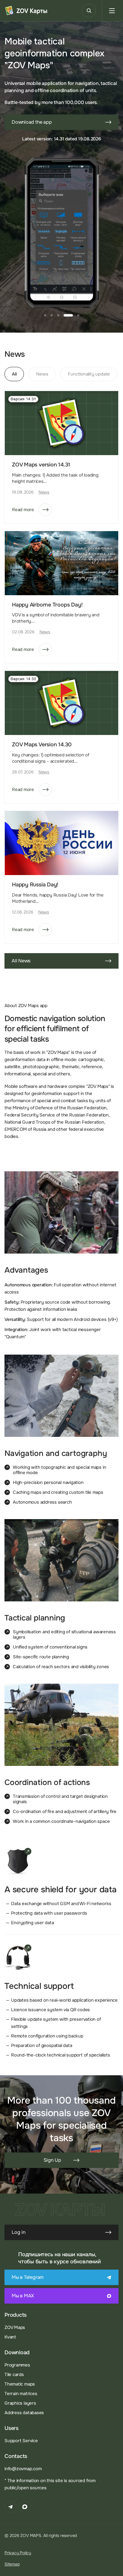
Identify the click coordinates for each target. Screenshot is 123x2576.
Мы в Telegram (28, 2277)
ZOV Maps (15, 2327)
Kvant (10, 2337)
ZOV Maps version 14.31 (41, 465)
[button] (45, 315)
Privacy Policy (18, 2553)
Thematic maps (20, 2384)
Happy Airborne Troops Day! (47, 605)
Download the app (32, 122)
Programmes (17, 2365)
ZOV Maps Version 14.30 (42, 745)
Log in (19, 2232)
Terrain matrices (21, 2394)
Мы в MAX (23, 2296)
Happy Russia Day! (35, 885)
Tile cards (14, 2375)
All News (21, 961)
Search (89, 11)
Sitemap (12, 2564)
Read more (23, 510)
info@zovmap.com (23, 2469)
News (44, 492)
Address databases (24, 2413)
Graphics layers (20, 2403)
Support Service (21, 2441)
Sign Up (52, 2160)
